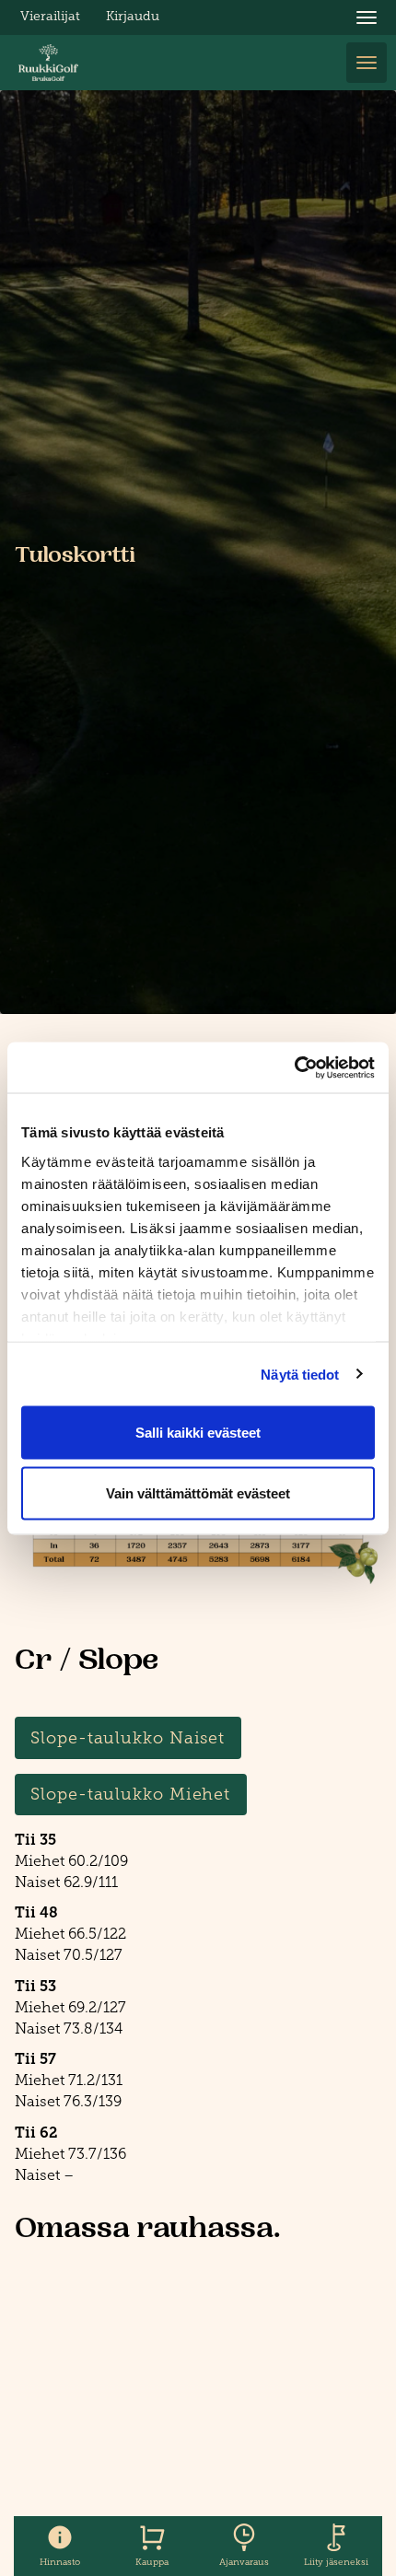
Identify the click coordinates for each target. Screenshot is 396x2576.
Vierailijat (50, 16)
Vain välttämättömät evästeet (198, 1492)
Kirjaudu (133, 16)
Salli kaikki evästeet (198, 1433)
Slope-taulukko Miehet (130, 1794)
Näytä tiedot (300, 1374)
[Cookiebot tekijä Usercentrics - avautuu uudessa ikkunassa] (294, 1067)
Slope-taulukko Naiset (128, 1738)
